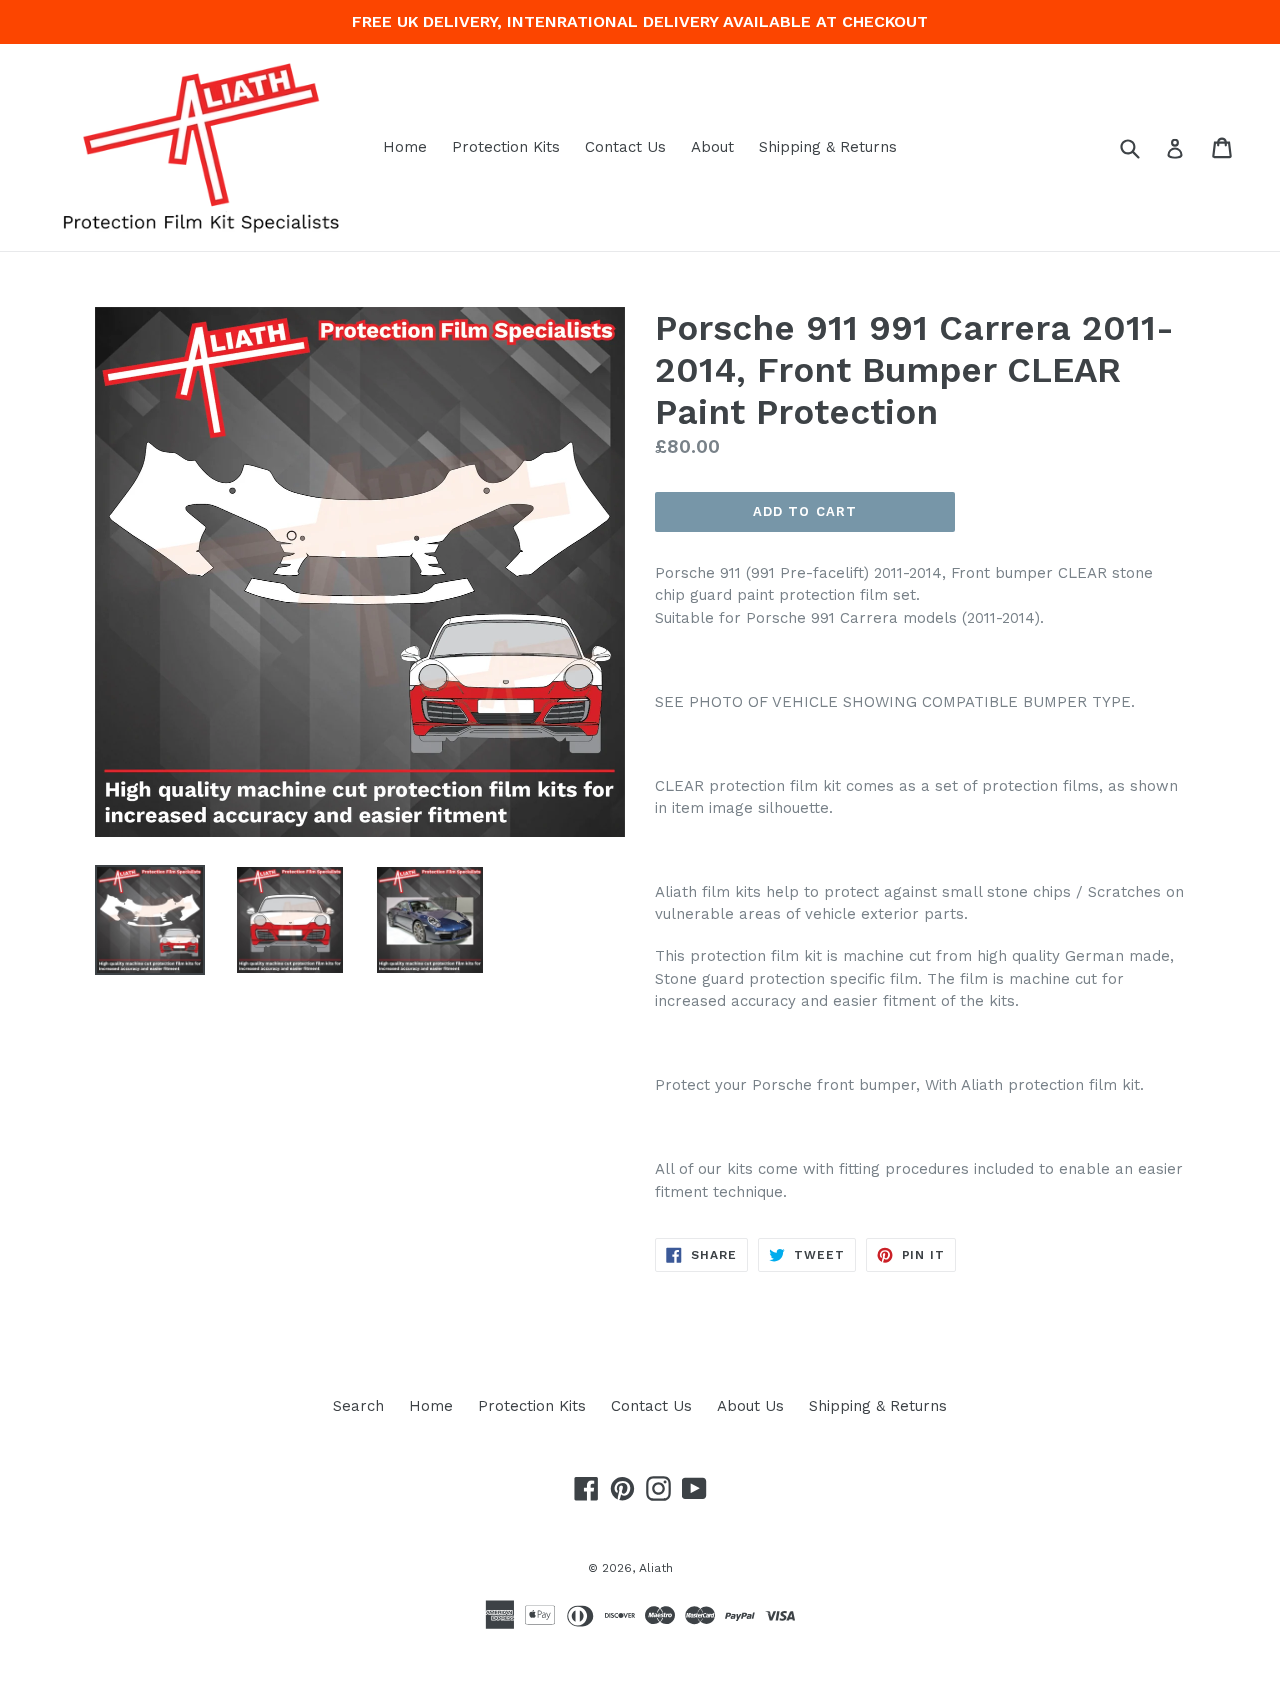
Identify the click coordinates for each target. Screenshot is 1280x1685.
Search (358, 1406)
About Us (750, 1406)
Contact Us (625, 147)
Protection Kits (506, 147)
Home (405, 147)
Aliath (656, 1568)
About (712, 147)
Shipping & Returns (828, 147)
